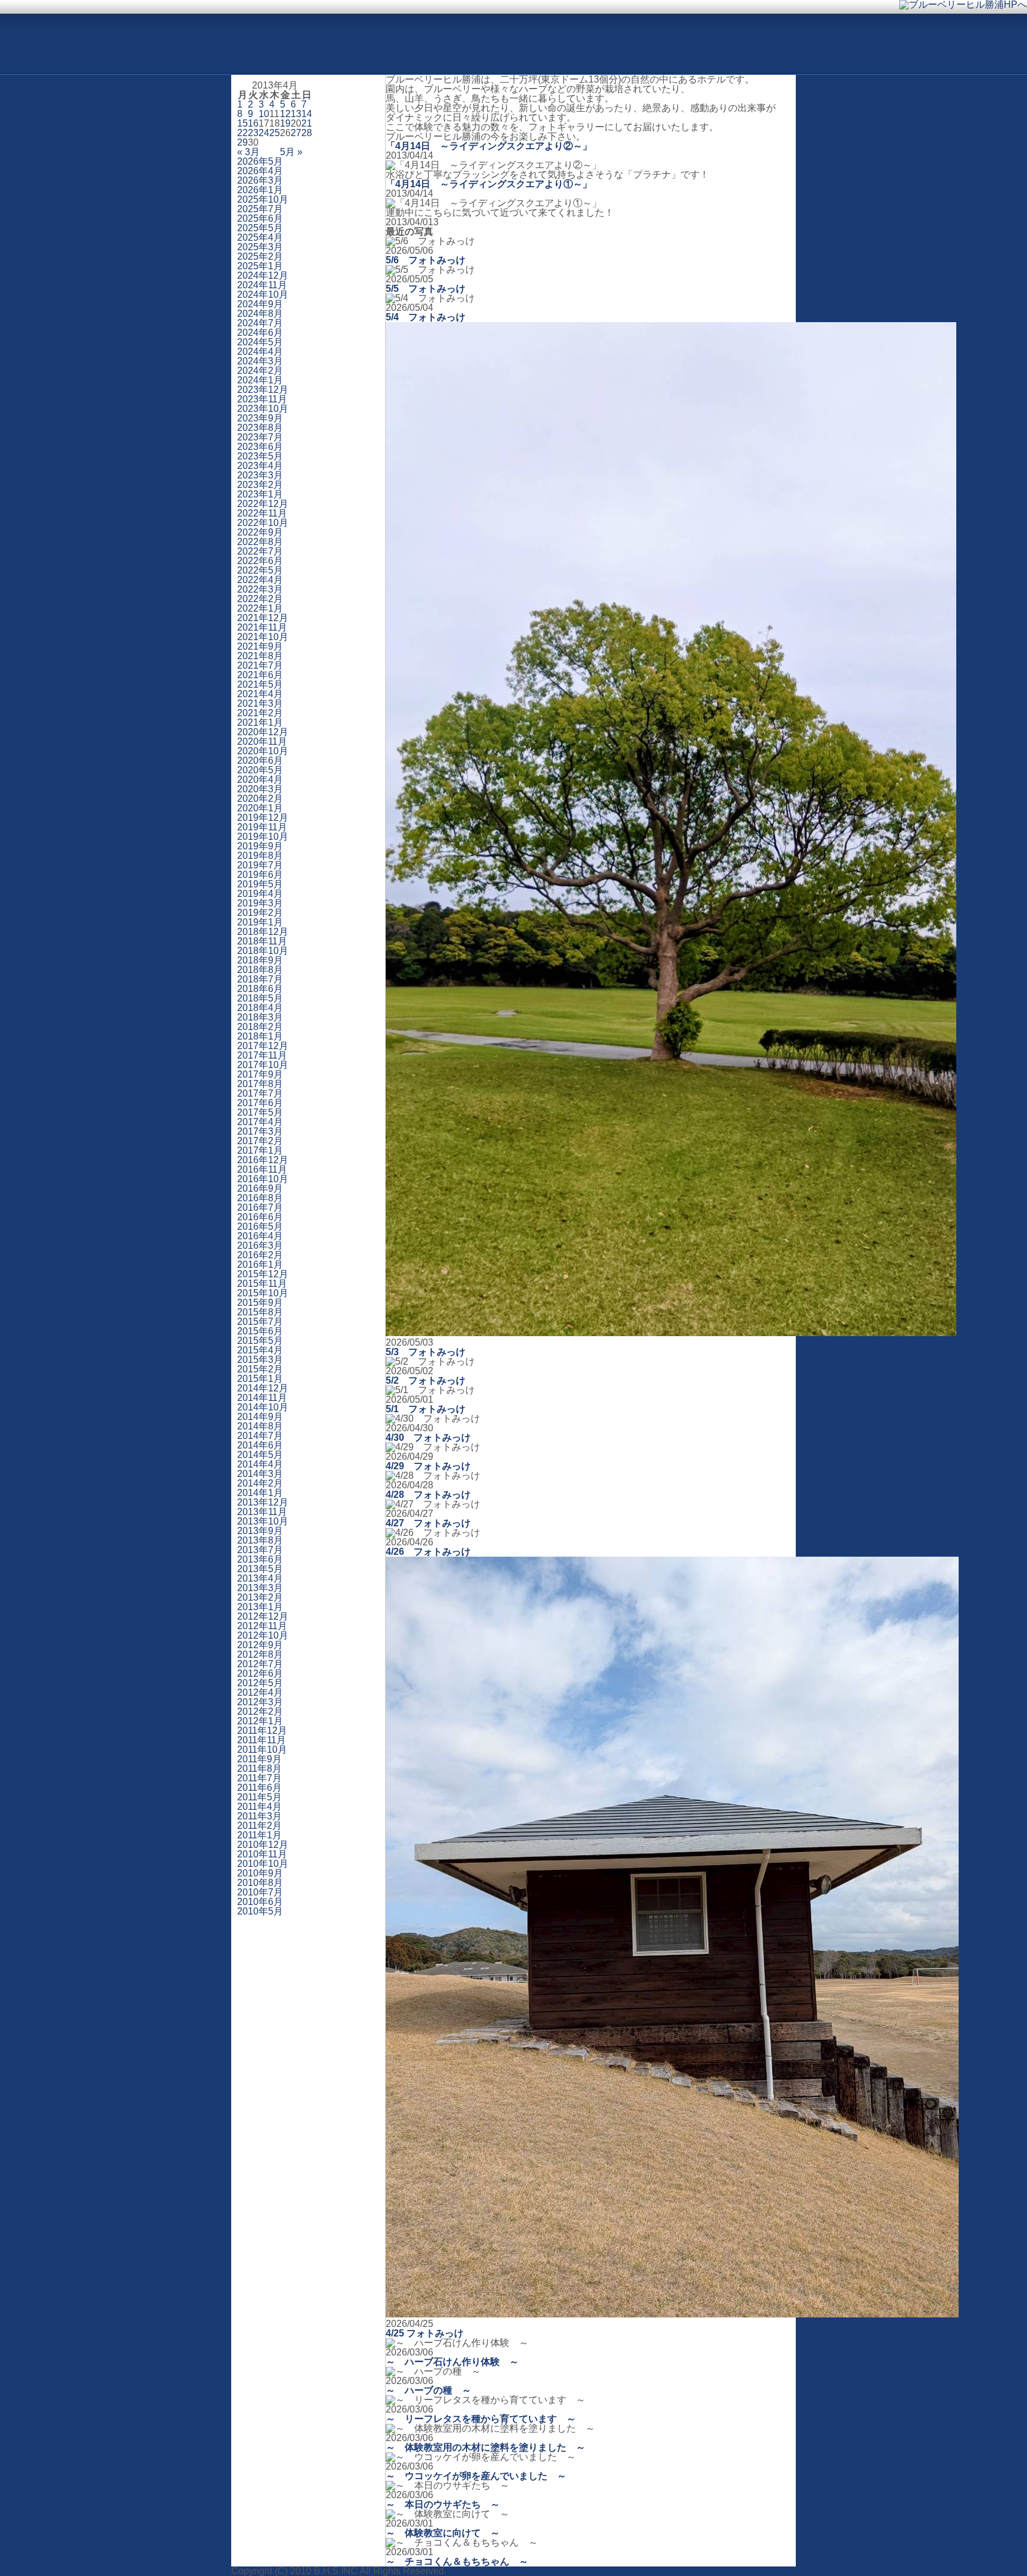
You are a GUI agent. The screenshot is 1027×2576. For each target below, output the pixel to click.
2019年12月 (263, 818)
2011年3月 (259, 1816)
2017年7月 (260, 1093)
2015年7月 (260, 1322)
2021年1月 (260, 722)
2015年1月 (260, 1379)
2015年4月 (260, 1350)
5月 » (291, 152)
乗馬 (426, 55)
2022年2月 (260, 599)
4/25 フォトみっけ (425, 2333)
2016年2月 (260, 1255)
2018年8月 (260, 970)
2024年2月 (260, 371)
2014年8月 (260, 1426)
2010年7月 (260, 1892)
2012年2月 (260, 1711)
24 (264, 133)
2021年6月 (260, 675)
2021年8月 (260, 656)
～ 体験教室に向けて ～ (443, 2533)
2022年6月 (260, 561)
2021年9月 (260, 646)
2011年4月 (259, 1807)
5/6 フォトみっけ (426, 260)
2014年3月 (260, 1474)
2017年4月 (260, 1122)
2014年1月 (260, 1493)
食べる (484, 55)
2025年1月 (260, 266)
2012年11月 (262, 1626)
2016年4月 (260, 1236)
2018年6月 (260, 989)
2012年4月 (260, 1692)
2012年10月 (263, 1635)
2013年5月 (260, 1569)
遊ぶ (367, 55)
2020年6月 (260, 760)
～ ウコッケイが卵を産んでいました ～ (476, 2476)
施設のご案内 (742, 55)
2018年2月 (260, 1027)
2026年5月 (260, 161)
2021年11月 (262, 627)
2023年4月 (260, 466)
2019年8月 (260, 856)
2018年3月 (260, 1017)
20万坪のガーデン (285, 55)
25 (275, 133)
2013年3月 (260, 1588)
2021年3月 (260, 703)
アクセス (659, 55)
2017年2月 (260, 1141)
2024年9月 (260, 304)
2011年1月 (259, 1835)
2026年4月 (260, 171)
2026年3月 (260, 180)
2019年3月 (260, 903)
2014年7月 (260, 1436)
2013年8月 (260, 1540)
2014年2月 (260, 1483)
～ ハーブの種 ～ (429, 2390)
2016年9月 (260, 1188)
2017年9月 (260, 1074)
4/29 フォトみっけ (428, 1466)
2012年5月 (260, 1683)
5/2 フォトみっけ (426, 1380)
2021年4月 (260, 694)
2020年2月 (260, 799)
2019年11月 (262, 827)
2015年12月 (263, 1274)
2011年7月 (259, 1778)
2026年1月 (260, 190)
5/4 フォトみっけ (426, 317)
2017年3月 (260, 1131)
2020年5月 (260, 770)
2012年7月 (260, 1664)
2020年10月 (263, 751)
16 (253, 123)
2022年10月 (263, 523)
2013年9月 (260, 1531)
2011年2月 (259, 1826)
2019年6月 (260, 875)
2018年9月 (260, 960)
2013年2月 (260, 1597)
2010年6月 (260, 1902)
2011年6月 (259, 1788)
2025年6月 (260, 218)
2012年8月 (260, 1654)
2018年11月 (262, 941)
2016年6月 (260, 1217)
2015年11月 (262, 1284)
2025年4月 (260, 237)
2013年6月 (260, 1559)
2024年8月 (260, 314)
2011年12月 (262, 1731)
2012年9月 (260, 1645)
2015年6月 (260, 1331)
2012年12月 (263, 1616)
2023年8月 (260, 428)
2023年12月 (263, 390)
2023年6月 (260, 447)
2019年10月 (263, 837)
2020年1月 (260, 808)
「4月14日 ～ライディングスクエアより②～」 (489, 146)
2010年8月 (260, 1883)
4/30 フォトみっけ (428, 1437)
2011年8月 (259, 1769)
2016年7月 (260, 1207)
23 (253, 133)
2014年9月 (260, 1417)
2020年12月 (263, 732)
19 (285, 123)
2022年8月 (260, 542)
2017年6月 (260, 1103)
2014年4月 (260, 1464)
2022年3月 (260, 589)
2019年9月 (260, 846)
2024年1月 (260, 380)
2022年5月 (260, 570)
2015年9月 (260, 1303)
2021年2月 (260, 713)
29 (242, 142)
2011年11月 (262, 1740)
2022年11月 (262, 513)
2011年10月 (262, 1750)
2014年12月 (263, 1388)
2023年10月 (263, 409)
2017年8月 (260, 1084)
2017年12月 (263, 1046)
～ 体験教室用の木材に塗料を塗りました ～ (486, 2447)
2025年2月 (260, 256)
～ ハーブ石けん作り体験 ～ (452, 2362)
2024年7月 (260, 323)
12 (285, 114)
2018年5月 (260, 998)
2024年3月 (260, 361)
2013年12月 (263, 1502)
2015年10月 (263, 1293)
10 (264, 114)
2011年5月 (259, 1797)
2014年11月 (262, 1398)
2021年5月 (260, 684)
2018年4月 (260, 1008)
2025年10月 (263, 199)
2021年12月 (263, 618)
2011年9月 (259, 1759)
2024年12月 (263, 275)
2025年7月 (260, 209)
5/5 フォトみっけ (426, 289)
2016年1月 (260, 1265)
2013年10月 (263, 1521)
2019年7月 (260, 865)
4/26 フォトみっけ (428, 1552)
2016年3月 (260, 1246)
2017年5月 (260, 1112)
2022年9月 (260, 532)
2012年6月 (260, 1673)
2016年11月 (262, 1169)
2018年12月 (263, 932)
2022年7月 (260, 551)
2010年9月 (260, 1873)
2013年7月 (260, 1550)
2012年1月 (260, 1721)
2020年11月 (262, 741)
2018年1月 (260, 1036)
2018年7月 (260, 979)
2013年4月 (260, 1578)
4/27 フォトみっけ (428, 1523)
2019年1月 (260, 922)
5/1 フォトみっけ (426, 1409)
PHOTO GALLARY (71, 18)
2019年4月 (260, 894)
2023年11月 (262, 399)
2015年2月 (260, 1369)
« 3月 (248, 152)
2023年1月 (260, 494)
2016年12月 (263, 1160)
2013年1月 (260, 1607)
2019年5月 (260, 884)
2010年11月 (262, 1854)
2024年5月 (260, 342)
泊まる (542, 55)
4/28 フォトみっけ (428, 1495)
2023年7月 (260, 437)
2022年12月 (263, 504)
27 (296, 133)
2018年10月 (263, 951)
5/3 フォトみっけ (426, 1352)
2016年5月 (260, 1226)
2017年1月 (260, 1150)
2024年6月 (260, 333)
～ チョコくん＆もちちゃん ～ (457, 2561)
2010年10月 (263, 1864)
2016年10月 (263, 1179)
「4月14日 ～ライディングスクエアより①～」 (489, 184)
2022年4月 (260, 580)
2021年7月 (260, 665)
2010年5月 (260, 1911)
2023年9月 (260, 418)
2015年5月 (260, 1341)
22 (242, 133)
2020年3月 (260, 789)
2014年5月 (260, 1455)
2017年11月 (262, 1055)
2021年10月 (263, 637)
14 (307, 114)
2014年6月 (260, 1445)
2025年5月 (260, 228)
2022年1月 (260, 608)
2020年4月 (260, 780)
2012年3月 (260, 1702)
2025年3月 (260, 247)
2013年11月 (262, 1512)
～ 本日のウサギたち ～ (443, 2504)
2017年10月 (263, 1065)
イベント (600, 55)
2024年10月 (263, 295)
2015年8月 (260, 1312)
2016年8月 (260, 1198)
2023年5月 (260, 456)
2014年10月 (263, 1407)
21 (307, 123)
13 (296, 114)
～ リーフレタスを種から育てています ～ (481, 2419)
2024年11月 (262, 285)
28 (307, 133)
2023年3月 (260, 475)
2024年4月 (260, 352)
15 (242, 123)
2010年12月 (263, 1845)
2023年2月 (260, 485)
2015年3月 (260, 1360)
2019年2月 (260, 913)
